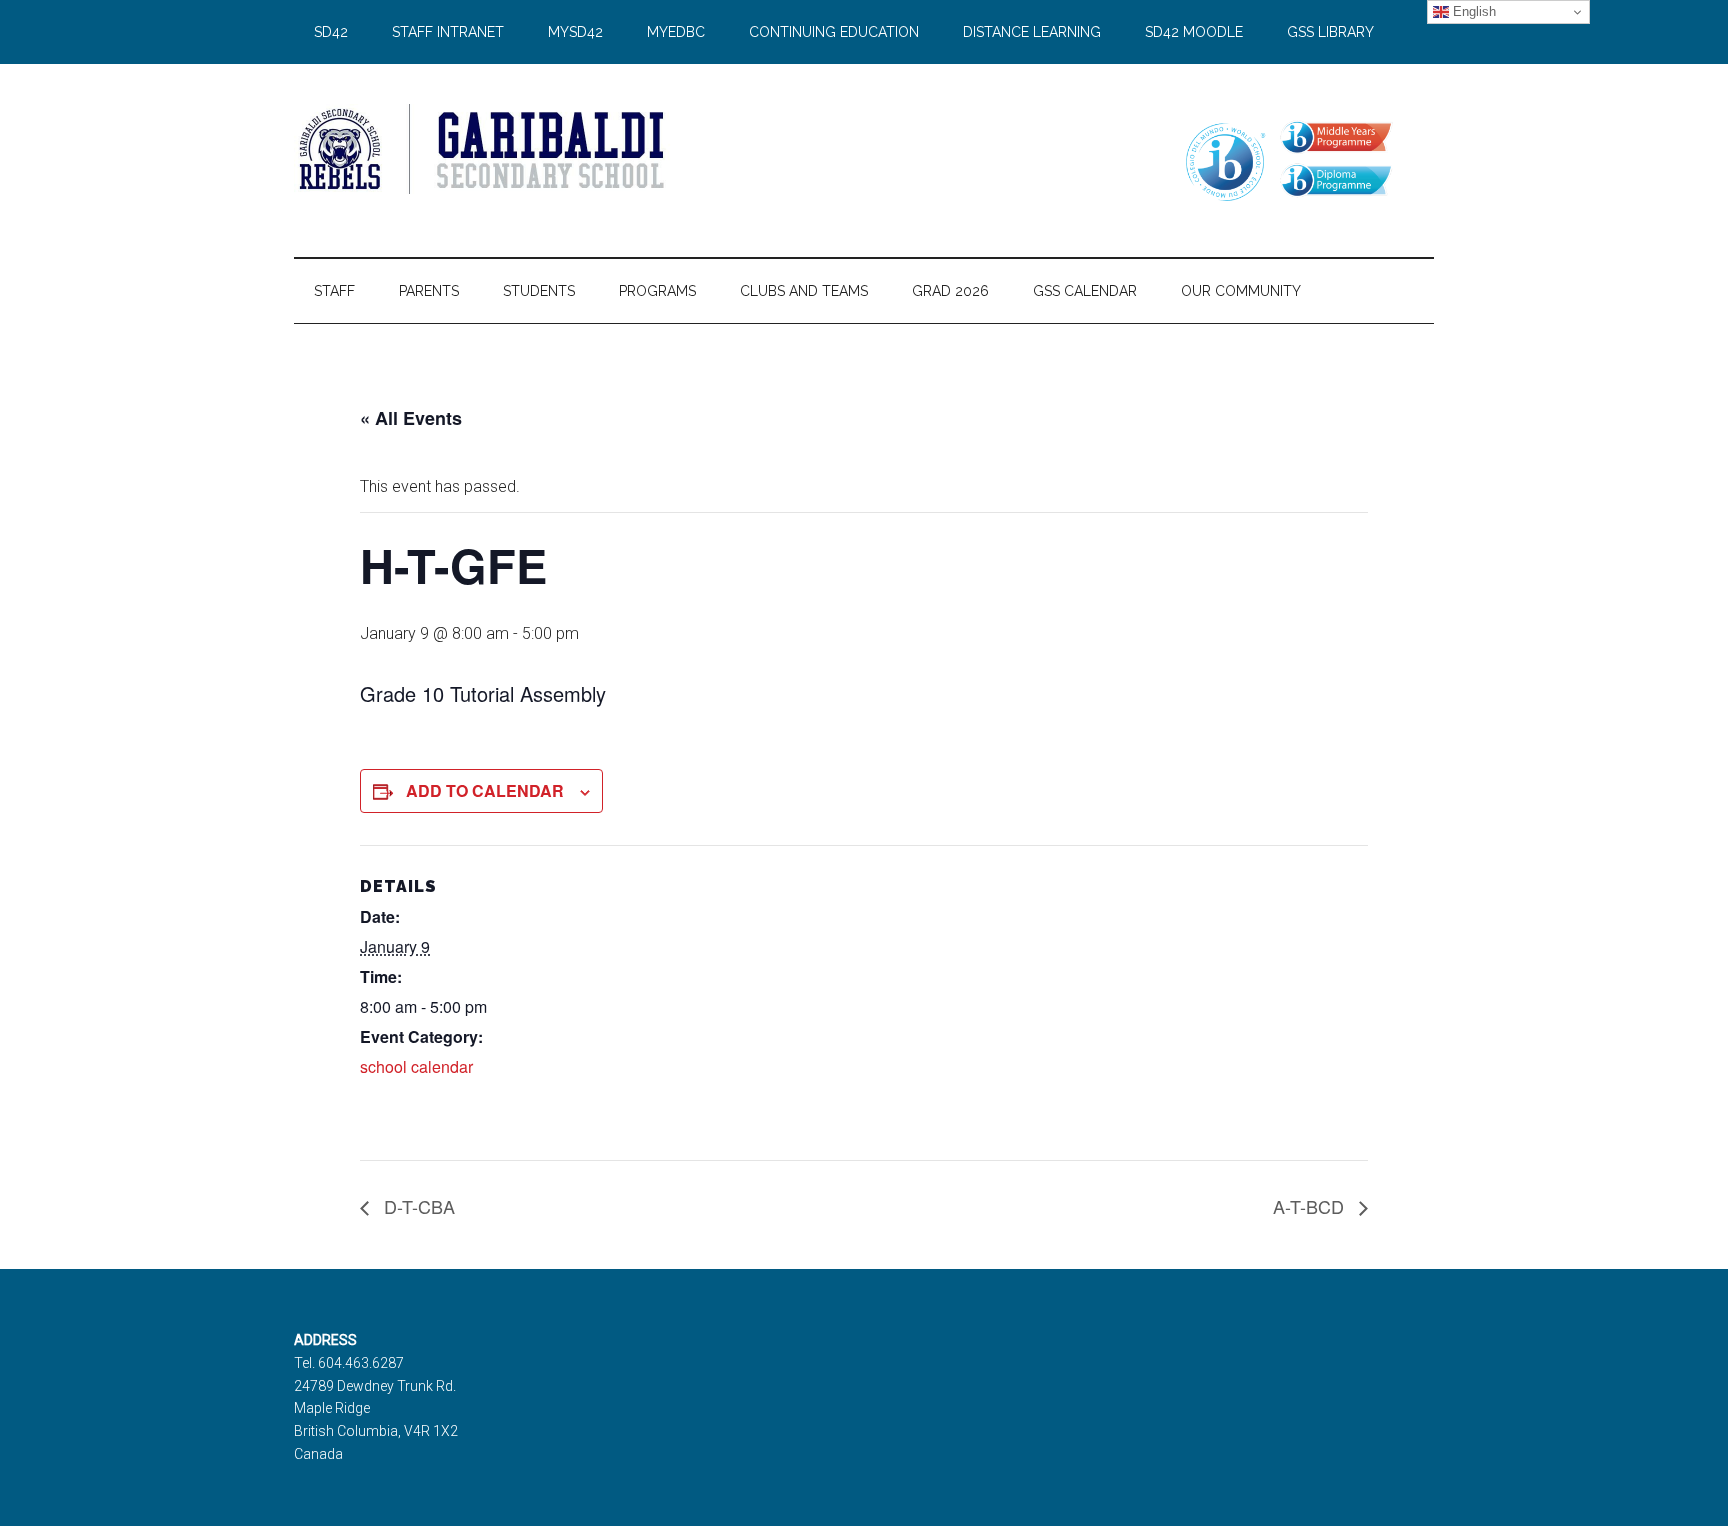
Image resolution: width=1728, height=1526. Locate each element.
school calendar (416, 1066)
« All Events (411, 418)
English (1472, 11)
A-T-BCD (1311, 1206)
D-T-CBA (417, 1206)
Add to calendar (485, 790)
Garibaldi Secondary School (484, 149)
